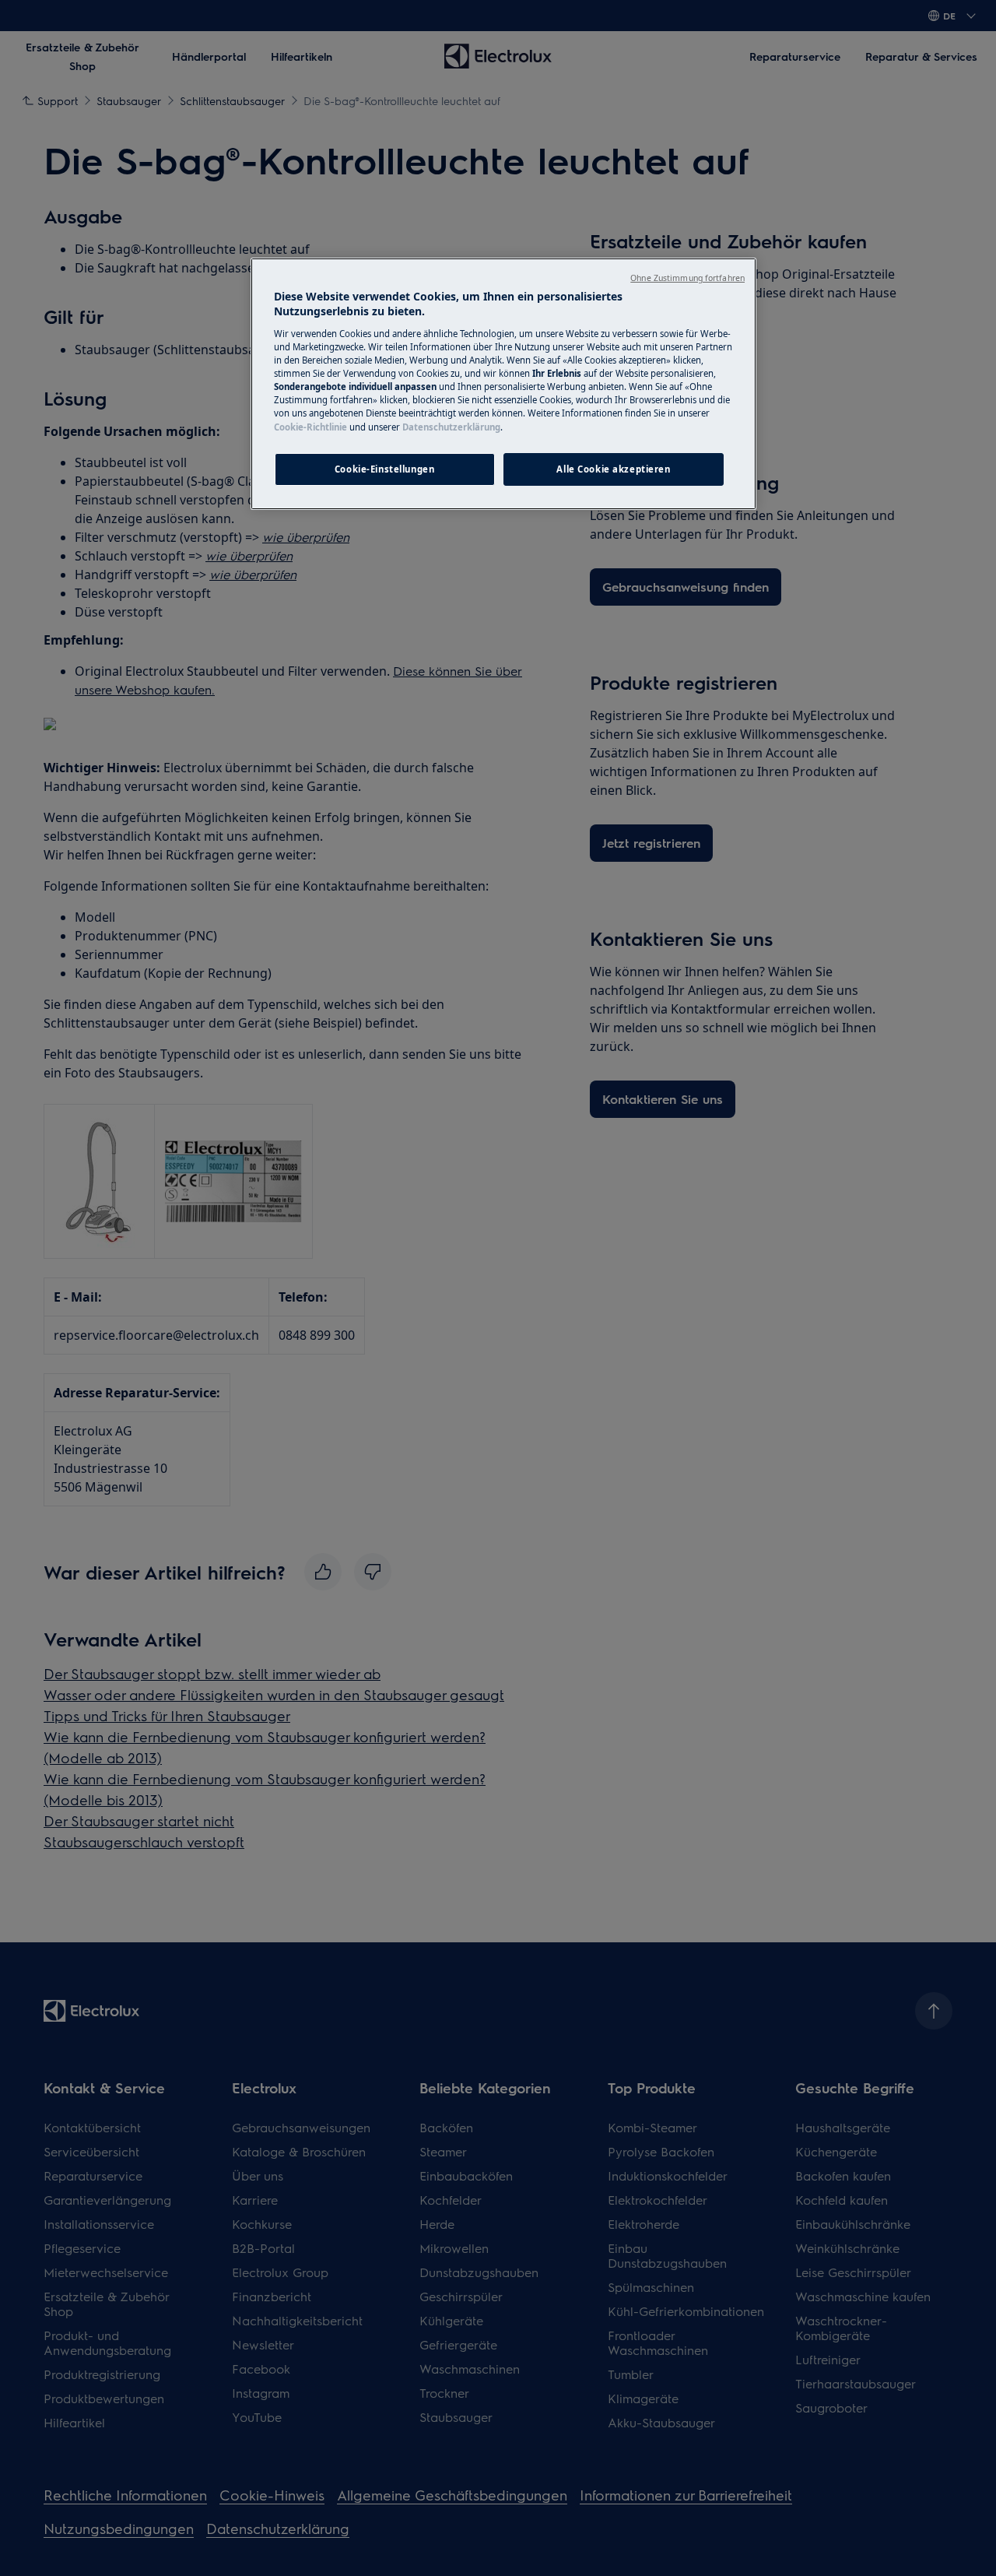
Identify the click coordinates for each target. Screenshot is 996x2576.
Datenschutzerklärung (451, 427)
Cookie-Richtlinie (310, 427)
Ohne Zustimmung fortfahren (687, 278)
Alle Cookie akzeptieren (613, 469)
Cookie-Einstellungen (384, 469)
